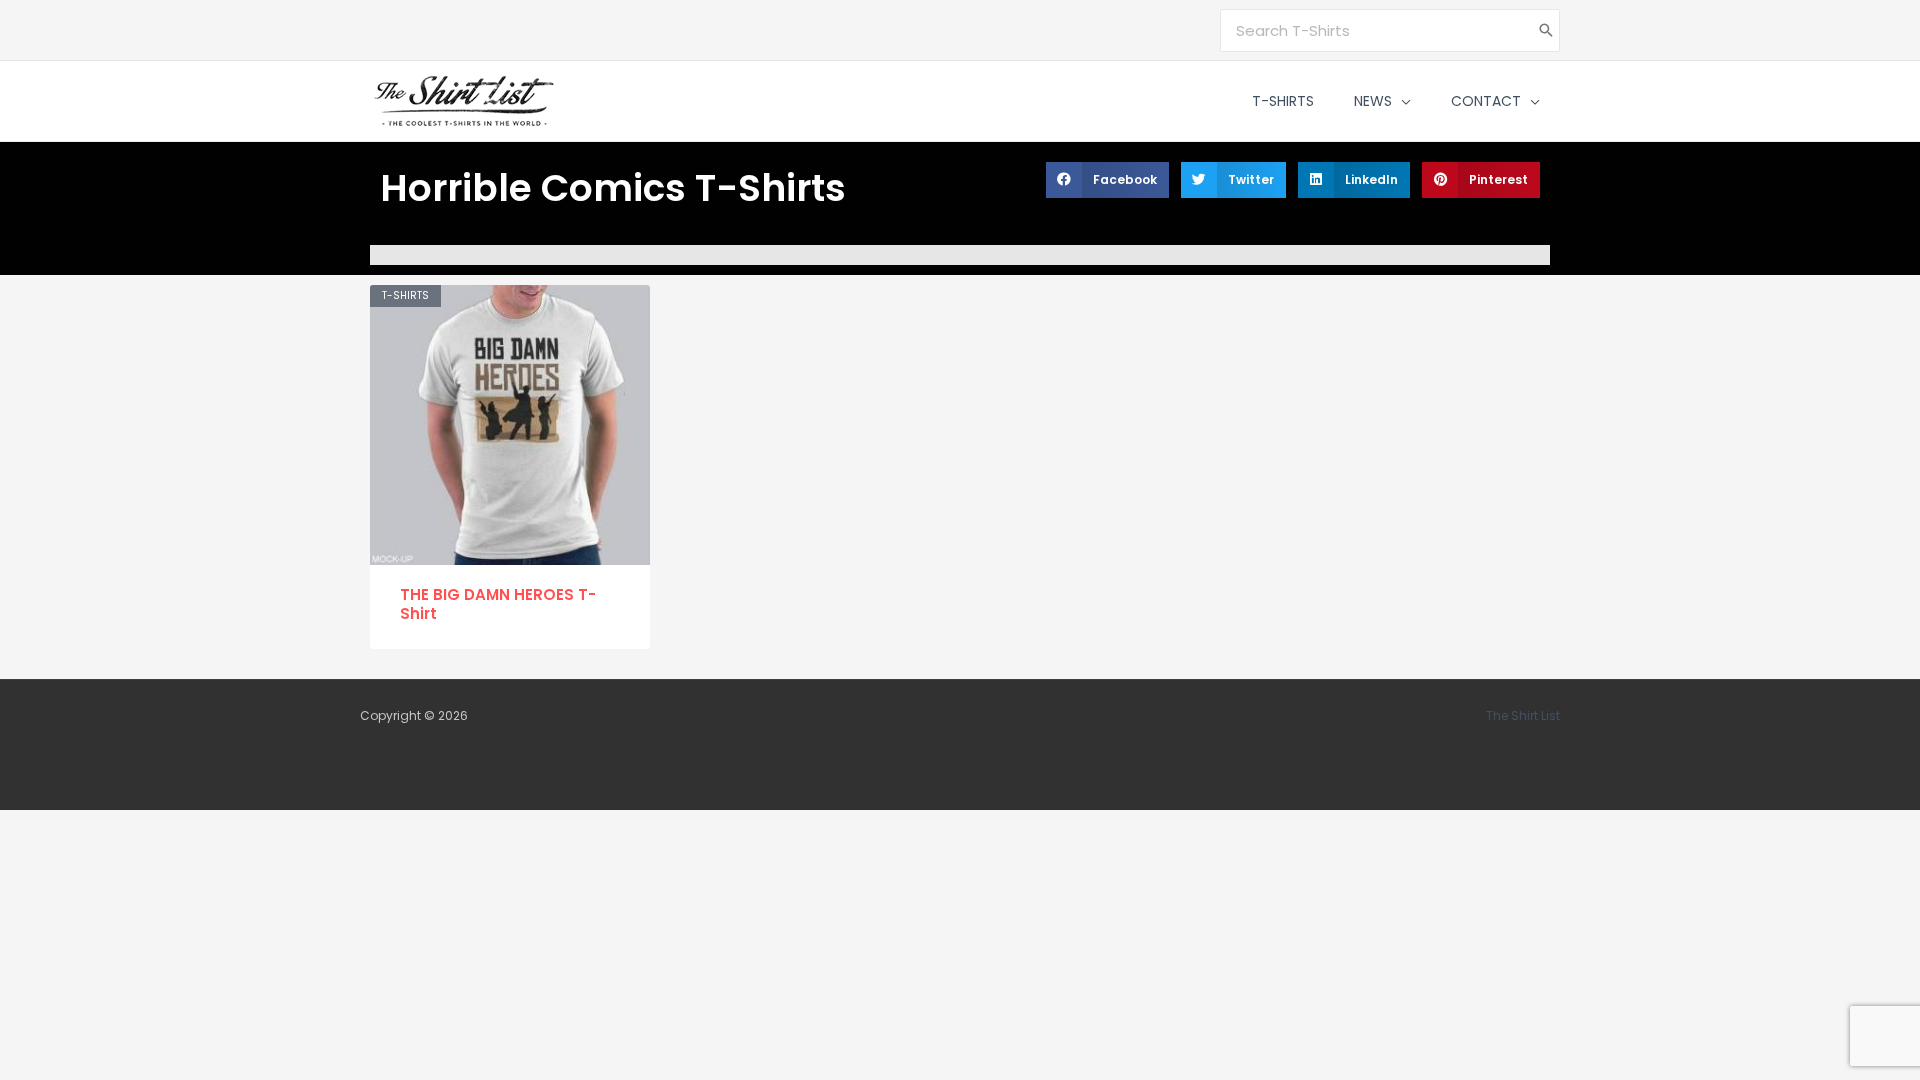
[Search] (1546, 30)
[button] (1401, 101)
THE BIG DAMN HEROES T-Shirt (498, 604)
